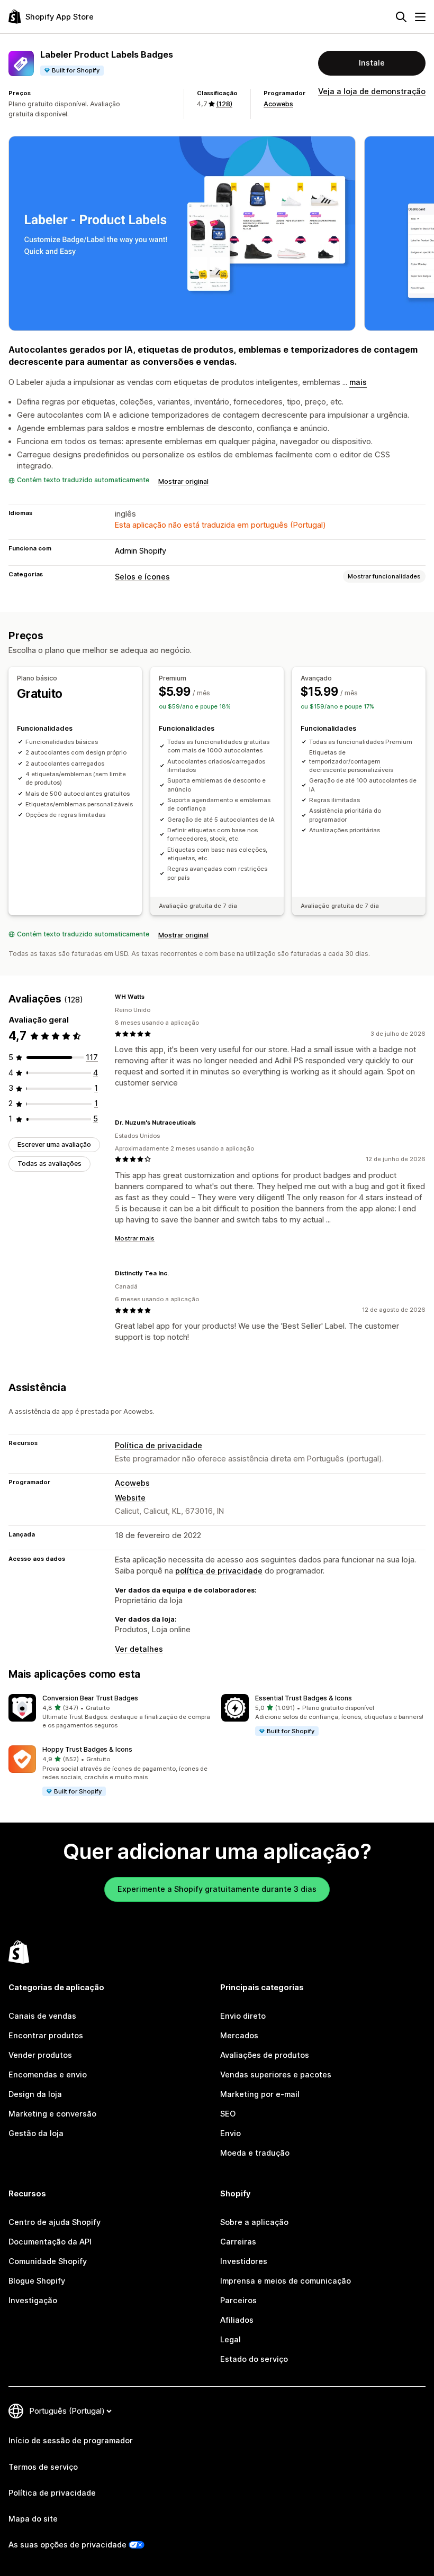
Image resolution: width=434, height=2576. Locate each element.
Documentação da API (50, 2242)
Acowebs (278, 104)
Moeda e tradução (255, 2153)
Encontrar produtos (46, 2036)
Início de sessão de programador (71, 2441)
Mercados (239, 2036)
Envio (230, 2133)
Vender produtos (40, 2055)
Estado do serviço (254, 2359)
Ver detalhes (139, 1649)
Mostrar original (183, 481)
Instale (372, 63)
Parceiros (238, 2301)
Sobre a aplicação (254, 2222)
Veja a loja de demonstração (372, 91)
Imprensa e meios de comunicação (286, 2281)
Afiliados (237, 2320)
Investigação (33, 2301)
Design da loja (35, 2094)
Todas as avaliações (49, 1163)
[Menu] (420, 17)
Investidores (244, 2261)
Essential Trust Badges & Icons (304, 1698)
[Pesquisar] (401, 17)
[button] (111, 1712)
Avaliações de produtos (265, 2055)
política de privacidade (219, 1571)
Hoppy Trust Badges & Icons (87, 1749)
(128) (224, 104)
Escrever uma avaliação (54, 1144)
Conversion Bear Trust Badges (90, 1698)
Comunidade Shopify (48, 2261)
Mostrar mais (135, 1238)
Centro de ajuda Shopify (55, 2222)
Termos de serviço (43, 2467)
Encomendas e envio (48, 2075)
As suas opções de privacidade (67, 2545)
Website (130, 1498)
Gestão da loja (36, 2133)
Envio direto (243, 2016)
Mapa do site (33, 2519)
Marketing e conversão (52, 2114)
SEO (228, 2114)
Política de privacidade (159, 1446)
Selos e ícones (142, 577)
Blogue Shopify (37, 2281)
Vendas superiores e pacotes (276, 2075)
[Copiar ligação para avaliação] (151, 997)
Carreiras (238, 2242)
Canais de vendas (42, 2016)
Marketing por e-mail (260, 2094)
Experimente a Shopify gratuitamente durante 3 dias (217, 1889)
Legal (230, 2340)
